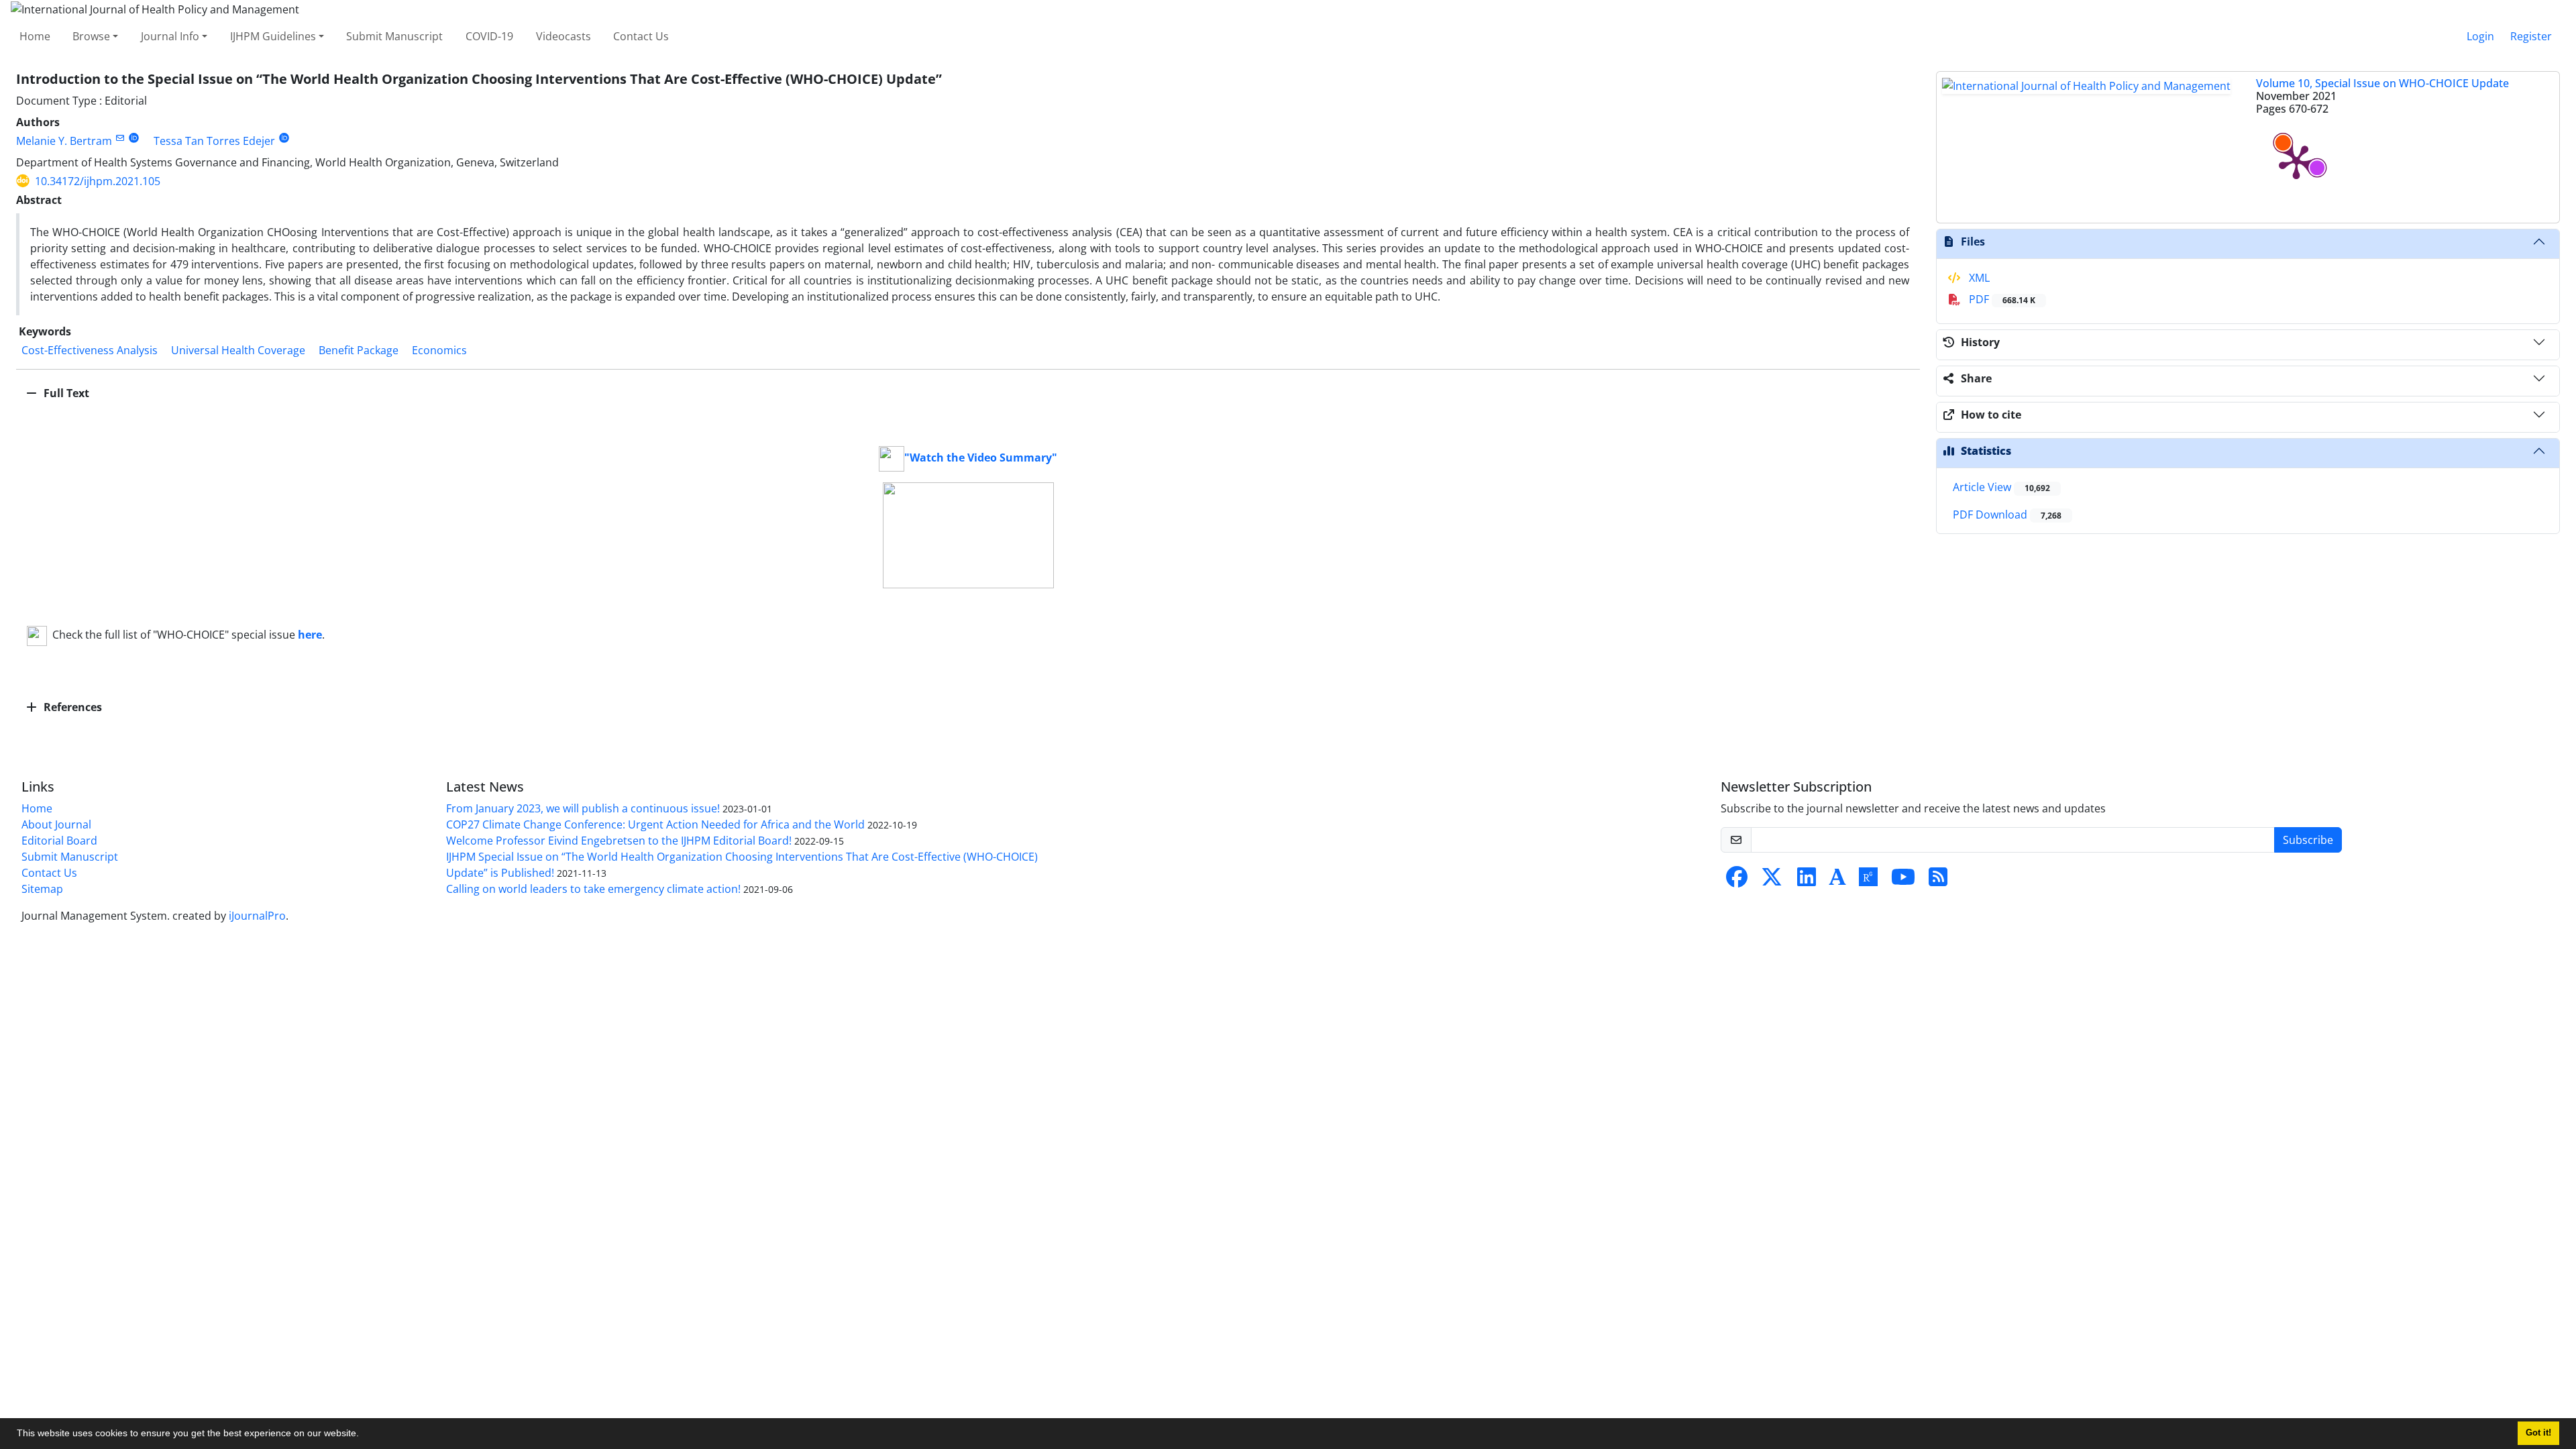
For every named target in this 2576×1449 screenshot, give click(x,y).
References (71, 707)
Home (35, 36)
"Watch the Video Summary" (981, 458)
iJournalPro (257, 916)
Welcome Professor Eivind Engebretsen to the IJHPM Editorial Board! (619, 841)
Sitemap (42, 889)
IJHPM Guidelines (273, 36)
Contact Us (641, 36)
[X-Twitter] (1772, 881)
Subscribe (2308, 840)
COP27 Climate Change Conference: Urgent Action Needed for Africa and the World (655, 824)
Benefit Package (359, 350)
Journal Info (170, 36)
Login (2480, 36)
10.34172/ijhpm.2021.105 (98, 181)
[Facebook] (1737, 881)
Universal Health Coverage (238, 350)
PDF (2001, 299)
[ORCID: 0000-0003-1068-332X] (284, 138)
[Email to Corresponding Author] (120, 138)
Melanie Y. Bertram (64, 141)
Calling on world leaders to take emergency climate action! (593, 889)
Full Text (65, 393)
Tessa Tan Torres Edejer (214, 141)
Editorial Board (59, 841)
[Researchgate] (1868, 881)
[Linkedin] (1807, 881)
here (310, 635)
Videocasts (563, 36)
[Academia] (1837, 881)
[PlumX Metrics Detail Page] (2296, 161)
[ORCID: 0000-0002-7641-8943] (134, 138)
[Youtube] (1903, 881)
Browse (91, 36)
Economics (439, 350)
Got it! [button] (2538, 1433)
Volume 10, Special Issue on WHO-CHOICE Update (2382, 83)
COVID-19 (489, 36)
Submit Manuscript (394, 36)
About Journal (56, 824)
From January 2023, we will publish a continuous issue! (583, 808)
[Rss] (1938, 881)
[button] (364, 1435)
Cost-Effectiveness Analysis (90, 350)
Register (2531, 36)
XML (1978, 278)
